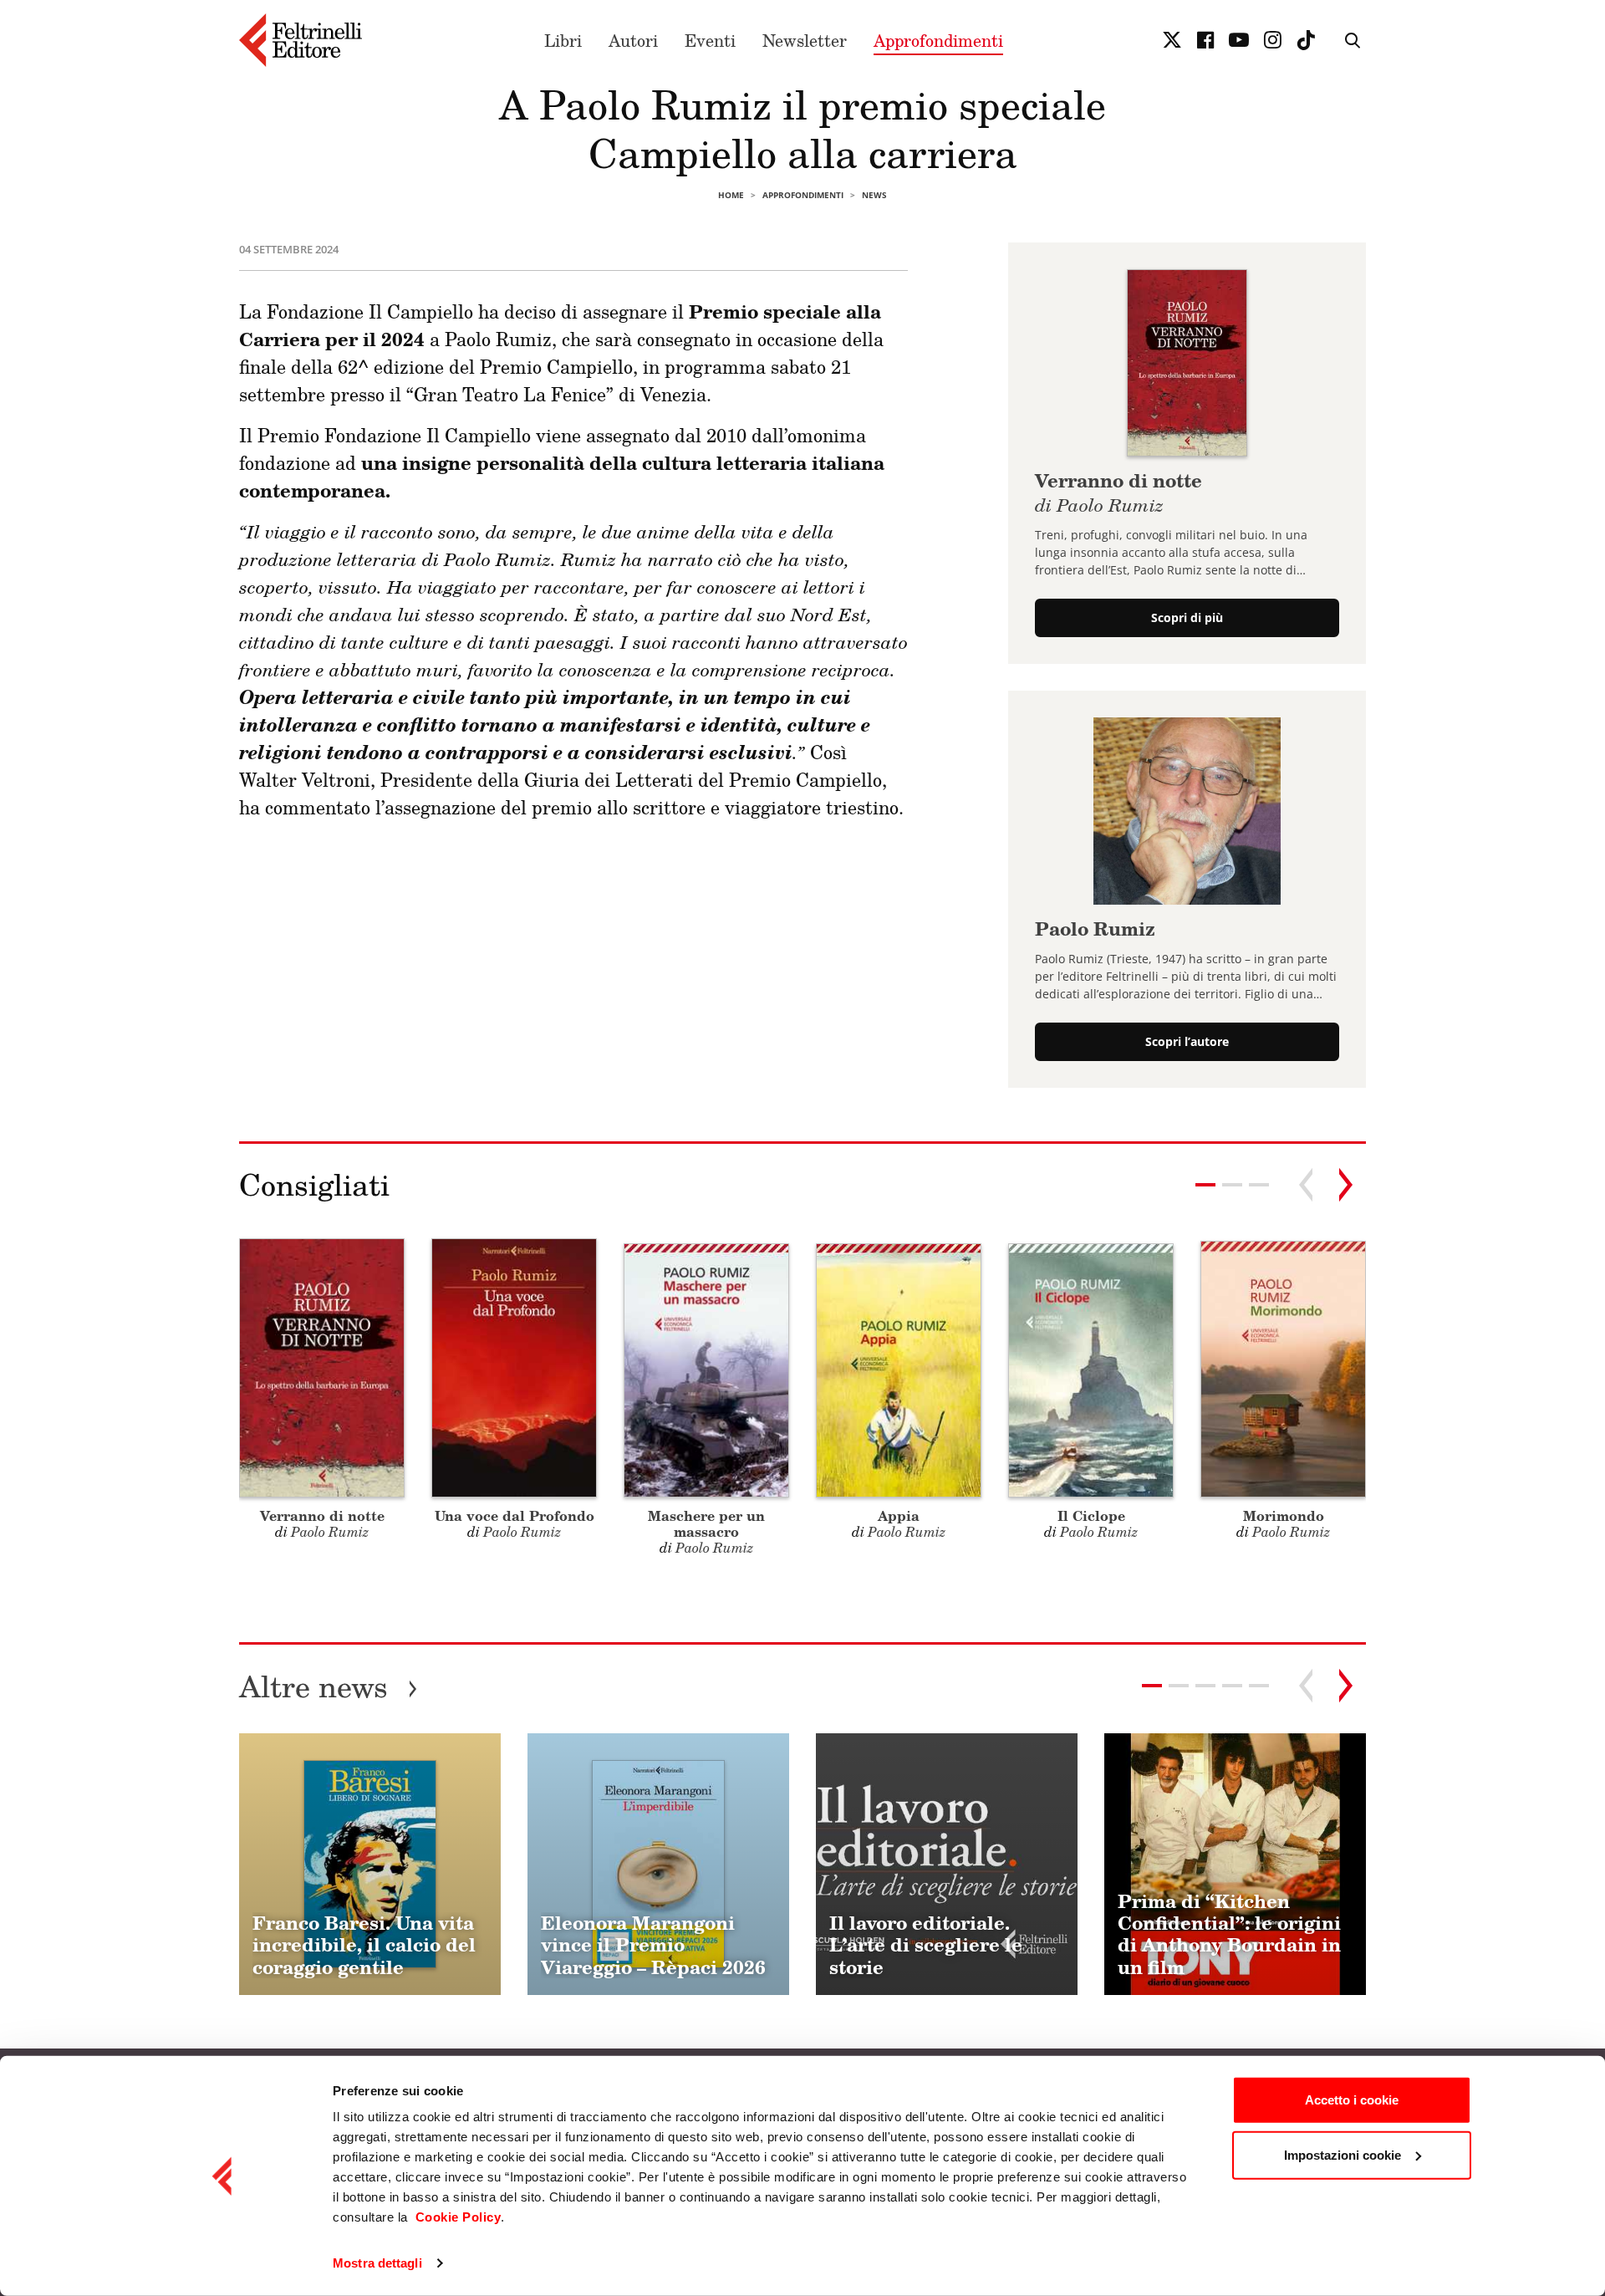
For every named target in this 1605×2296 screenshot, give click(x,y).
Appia (899, 1515)
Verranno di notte (1118, 491)
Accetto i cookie (1352, 2100)
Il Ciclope (1091, 1515)
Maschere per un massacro (706, 1523)
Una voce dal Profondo (515, 1515)
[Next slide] (1346, 1185)
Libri (563, 40)
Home (731, 195)
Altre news (329, 1686)
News (874, 195)
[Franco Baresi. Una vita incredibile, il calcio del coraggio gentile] (370, 1864)
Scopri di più (1187, 617)
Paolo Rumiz (1095, 929)
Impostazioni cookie (1343, 2154)
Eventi (710, 40)
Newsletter (805, 40)
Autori (633, 40)
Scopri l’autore (1187, 1041)
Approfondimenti (938, 40)
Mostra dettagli (377, 2263)
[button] (1232, 1185)
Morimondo (1284, 1515)
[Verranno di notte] (1187, 361)
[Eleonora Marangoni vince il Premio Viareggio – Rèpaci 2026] (658, 1864)
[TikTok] (1306, 40)
